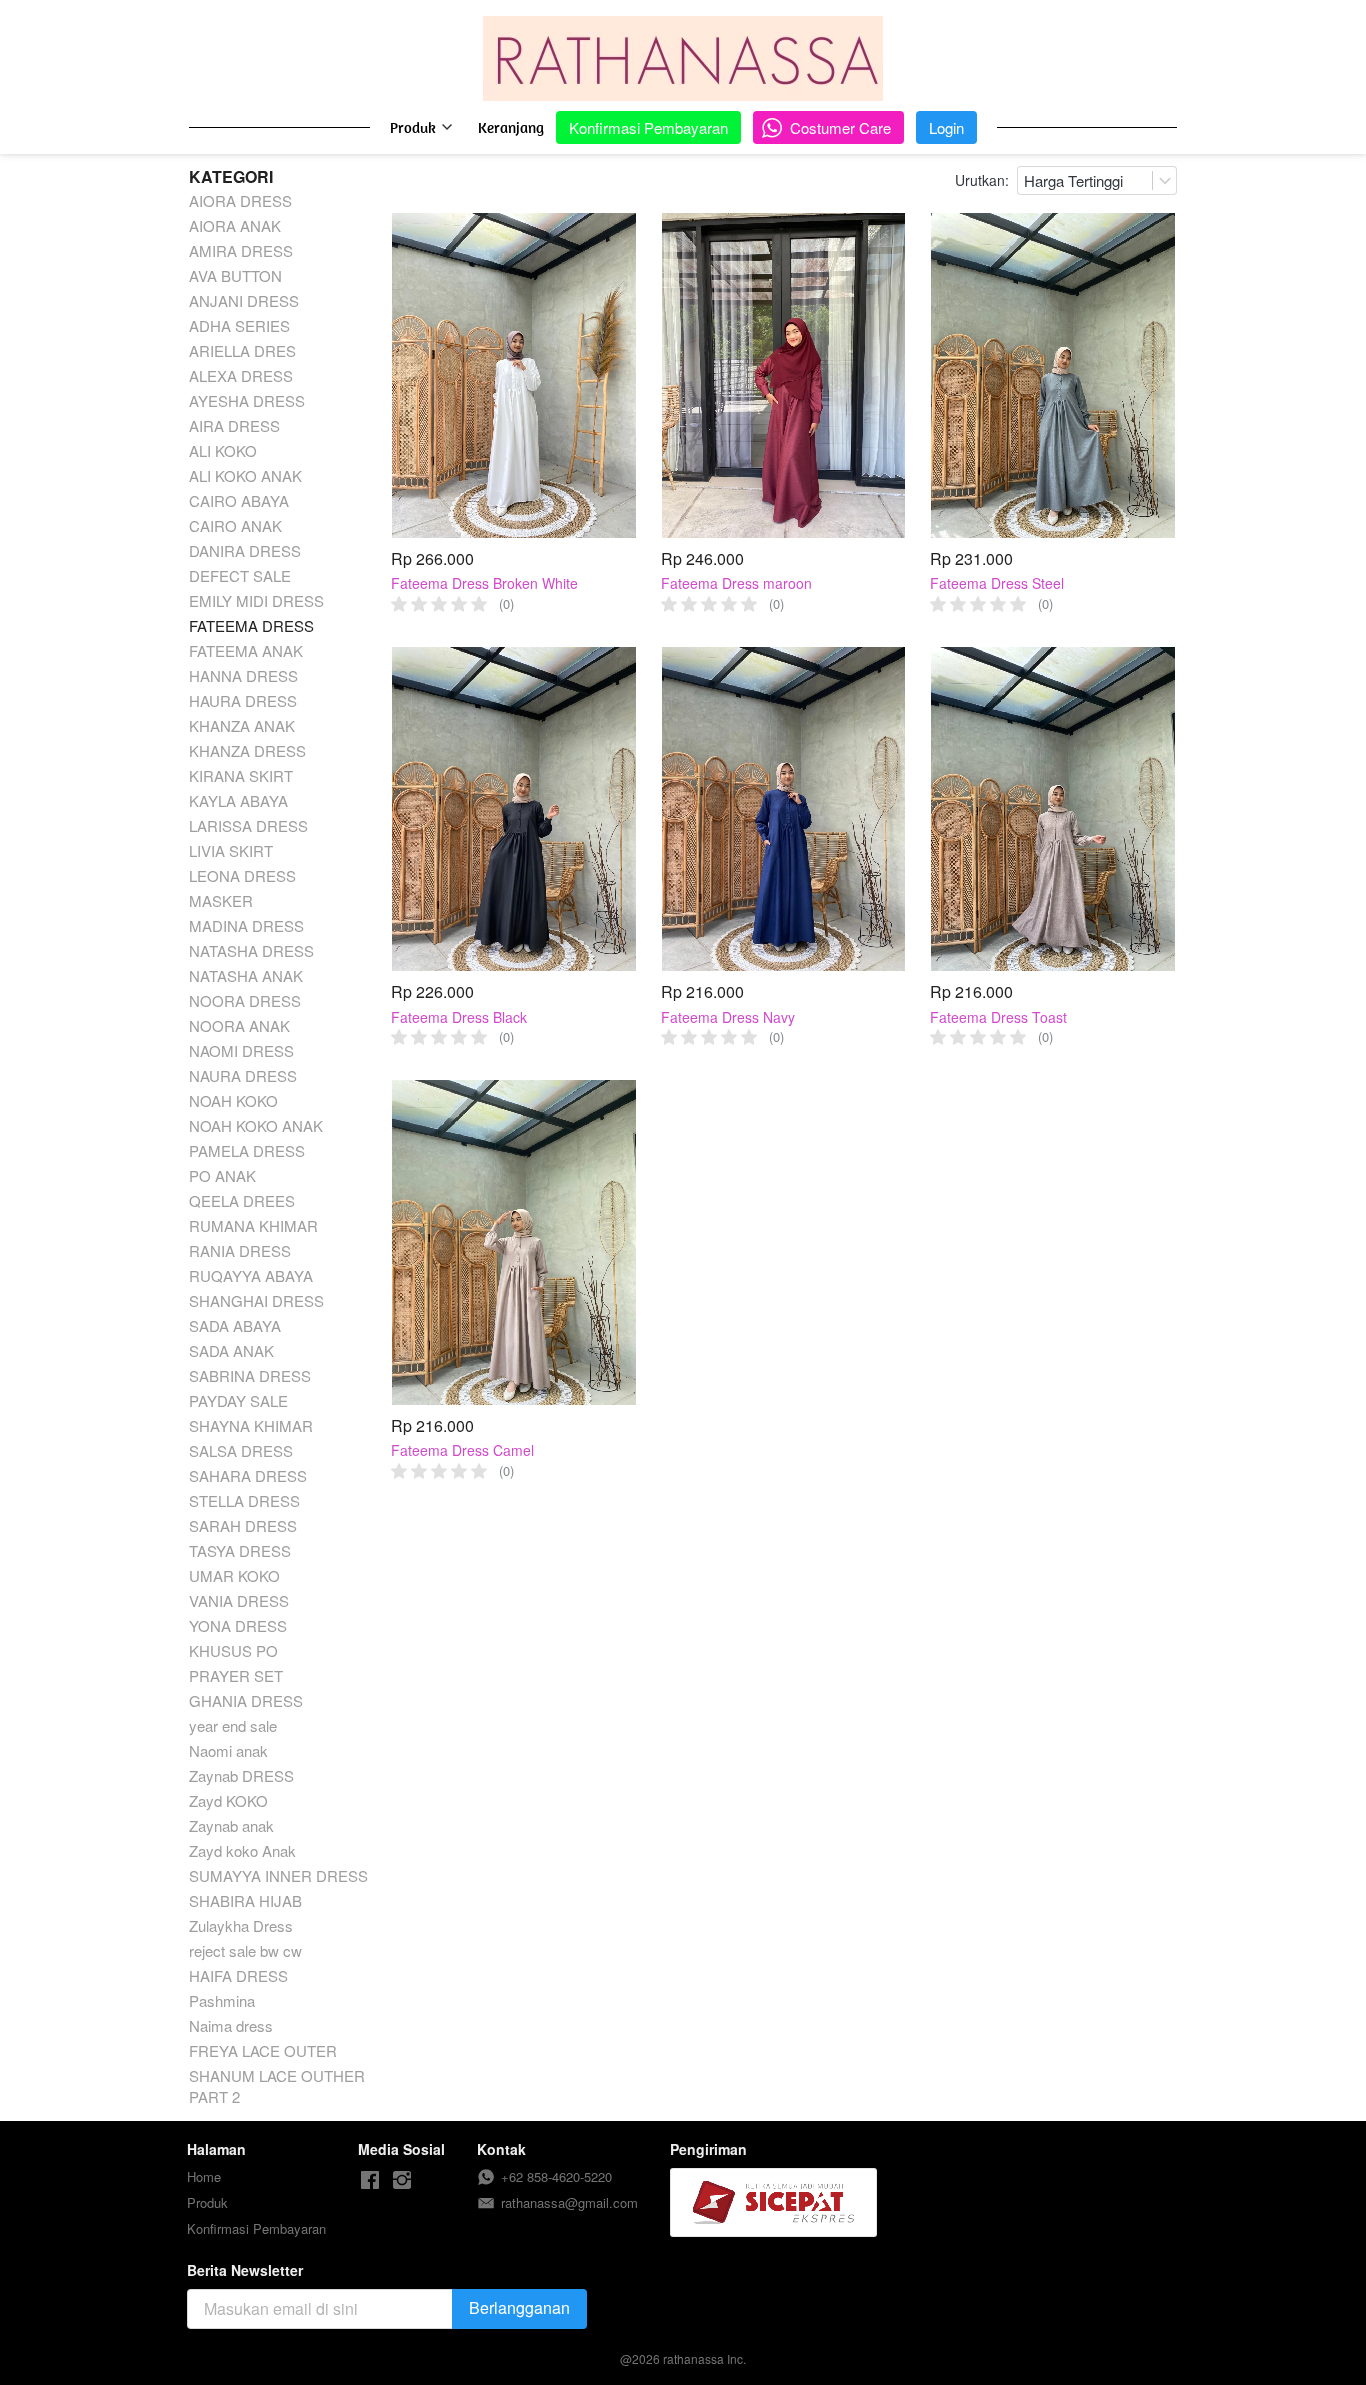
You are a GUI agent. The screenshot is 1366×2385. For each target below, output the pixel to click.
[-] (370, 2180)
